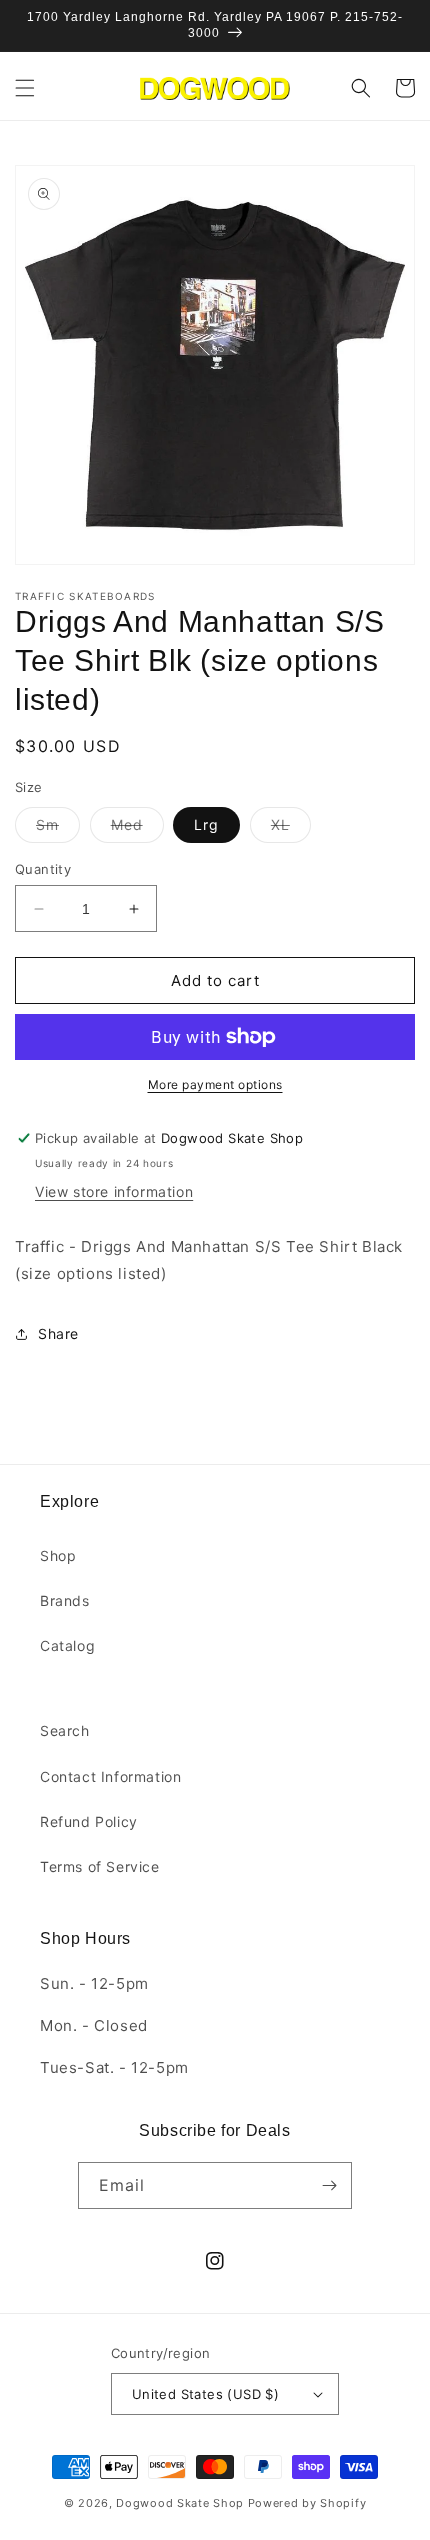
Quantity (43, 869)
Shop (58, 1555)
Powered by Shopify (307, 2503)
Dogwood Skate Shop (180, 2503)
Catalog (67, 1645)
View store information (114, 1191)
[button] (25, 88)
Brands (65, 1600)
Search (65, 1730)
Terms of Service (100, 1866)
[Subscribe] (329, 2185)
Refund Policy (89, 1821)
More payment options (215, 1084)
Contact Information (110, 1776)
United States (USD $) (205, 2394)
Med (137, 829)
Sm (58, 829)
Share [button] (58, 1333)
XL (291, 829)
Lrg (206, 824)
